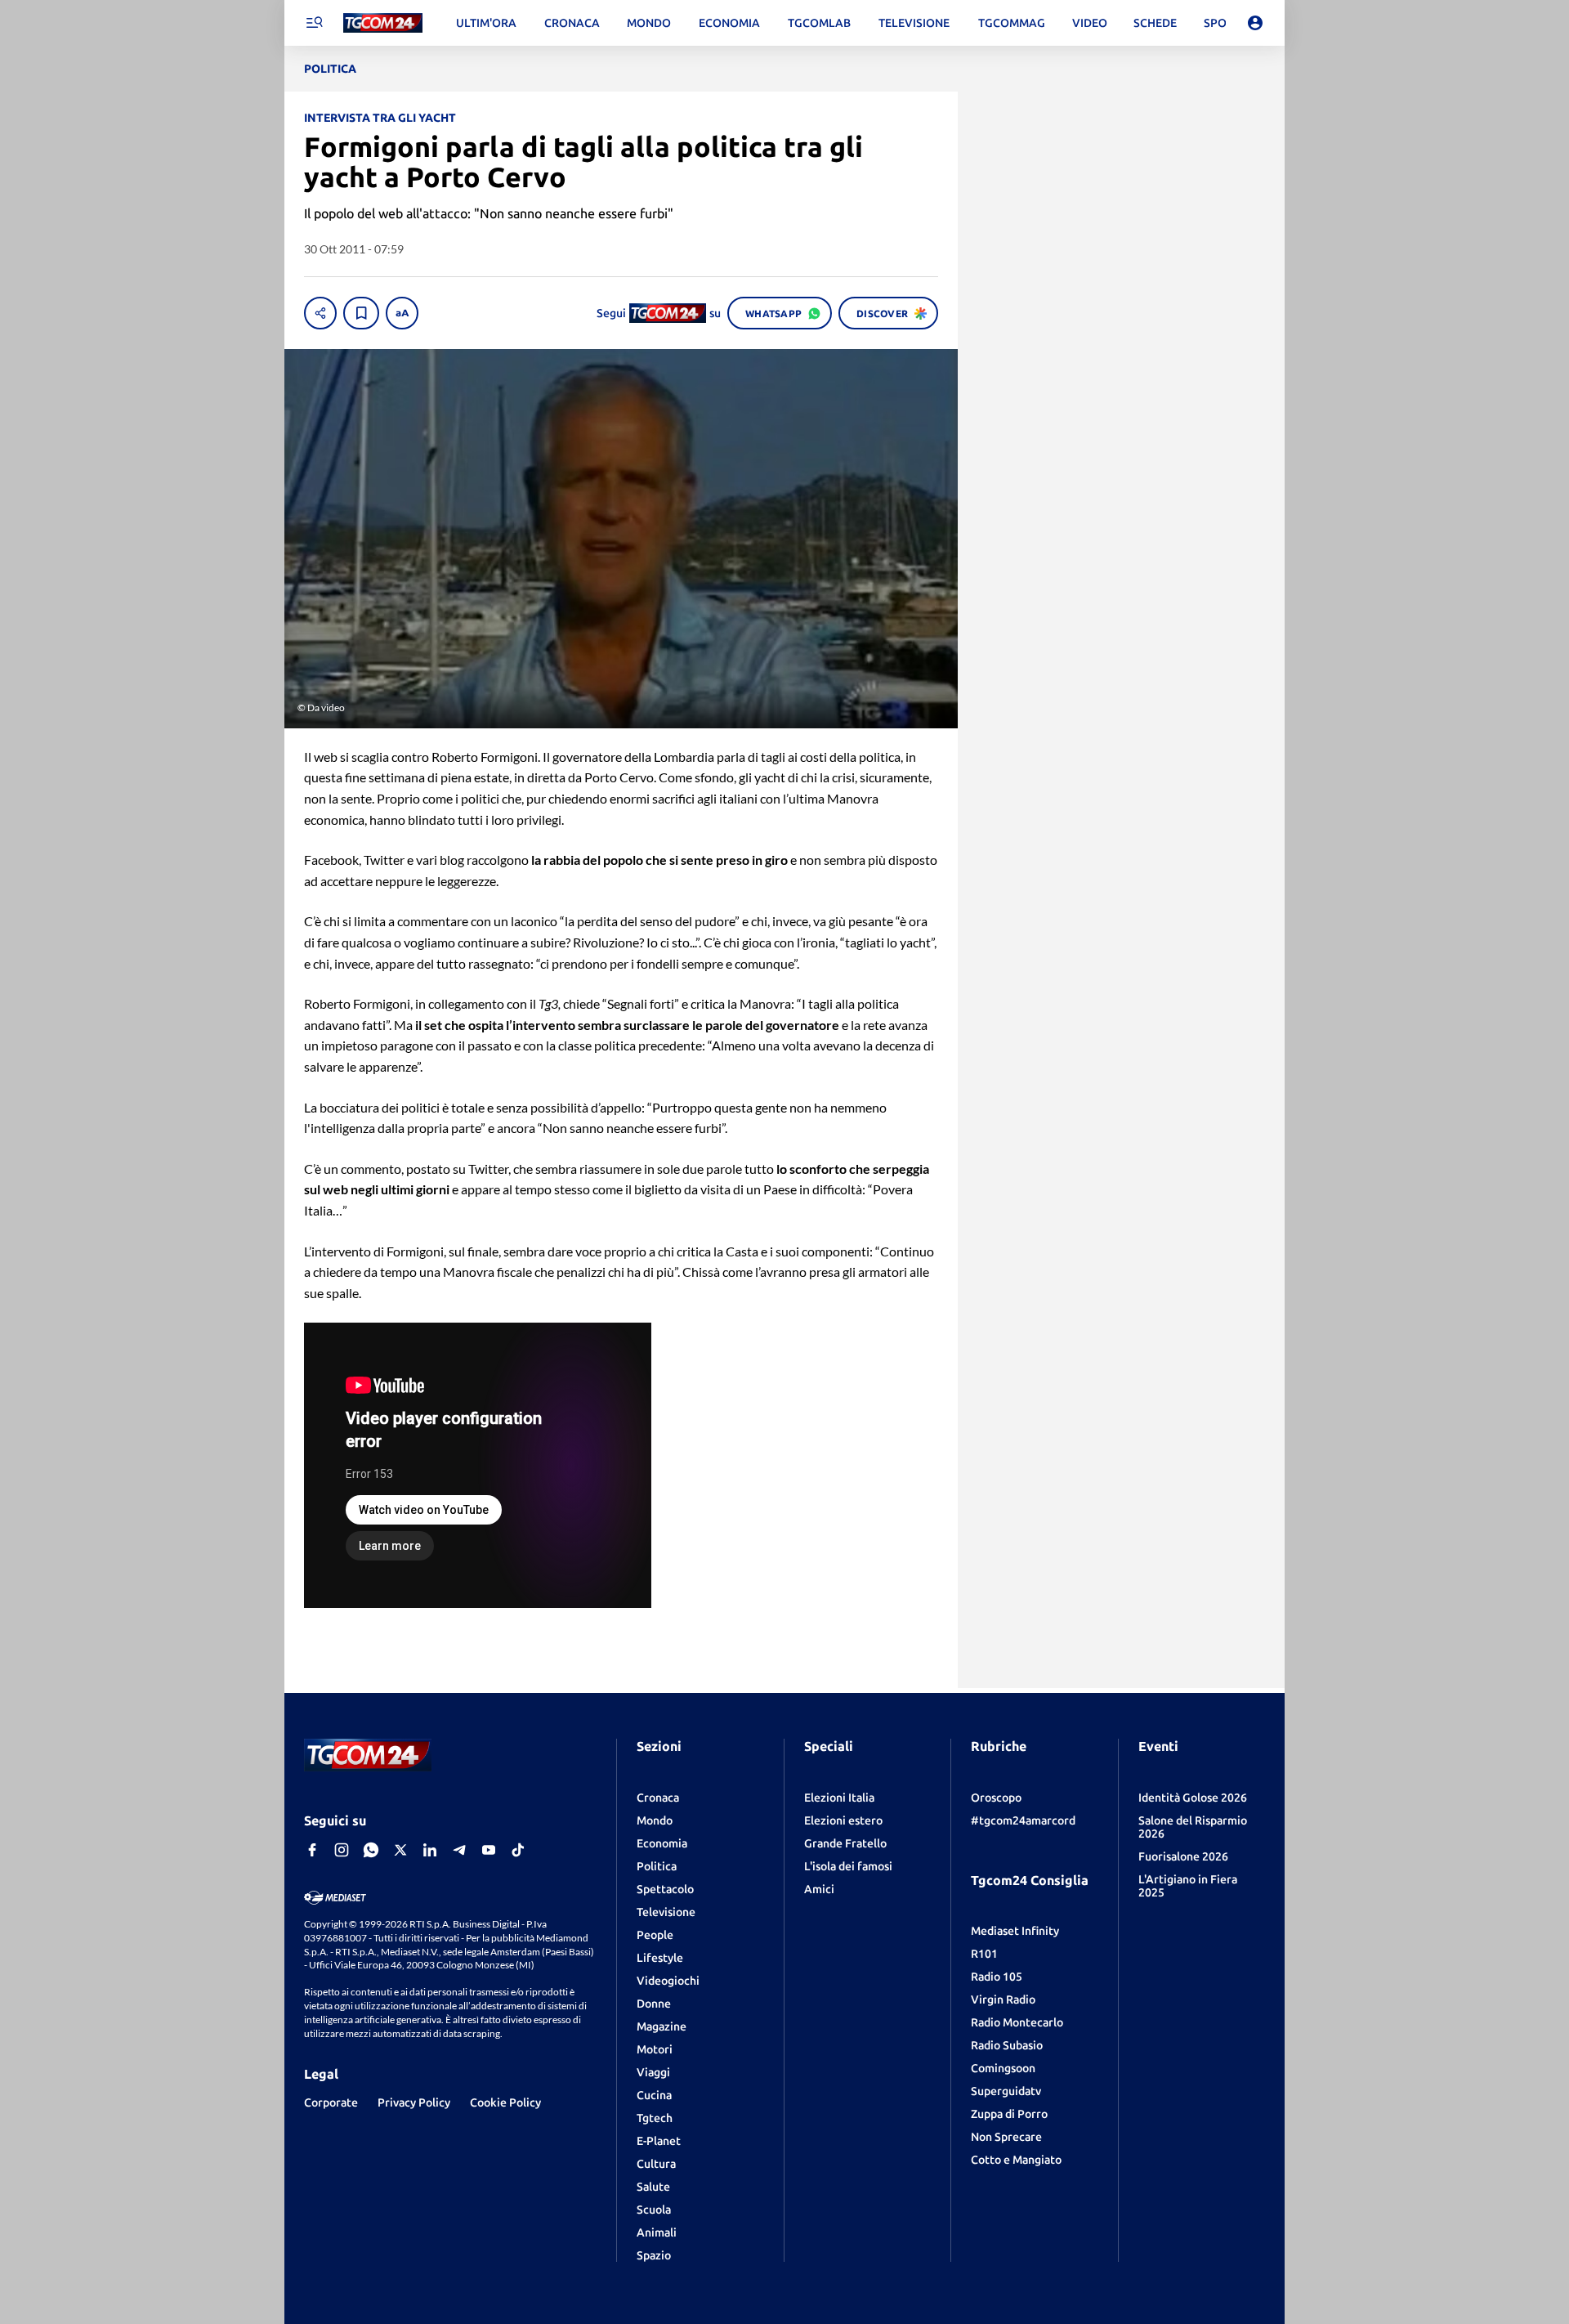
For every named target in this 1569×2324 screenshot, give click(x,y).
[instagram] (342, 1850)
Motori (655, 2049)
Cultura (656, 2164)
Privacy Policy (414, 2102)
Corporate (331, 2102)
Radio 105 (997, 1977)
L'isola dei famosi (848, 1866)
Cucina (654, 2095)
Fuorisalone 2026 (1183, 1856)
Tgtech (655, 2118)
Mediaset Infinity (1015, 1931)
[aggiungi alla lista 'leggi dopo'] (361, 313)
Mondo (655, 1820)
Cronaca (658, 1798)
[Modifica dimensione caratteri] (402, 313)
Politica (657, 1866)
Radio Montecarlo (1017, 2022)
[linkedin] (430, 1850)
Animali (657, 2232)
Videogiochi (668, 1981)
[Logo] (383, 23)
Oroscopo (996, 1798)
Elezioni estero (843, 1820)
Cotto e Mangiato (1016, 2160)
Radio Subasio (1007, 2045)
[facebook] (312, 1850)
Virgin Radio (1003, 1999)
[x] (400, 1850)
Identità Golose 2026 (1193, 1798)
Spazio (654, 2255)
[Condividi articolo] (320, 313)
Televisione (666, 1912)
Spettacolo (665, 1889)
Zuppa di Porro (1009, 2114)
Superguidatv (1006, 2091)
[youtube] (489, 1850)
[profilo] (1255, 23)
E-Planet (659, 2141)
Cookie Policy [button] (505, 2102)
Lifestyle (660, 1958)
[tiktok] (518, 1850)
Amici (819, 1889)
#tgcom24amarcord (1023, 1820)
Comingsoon (1003, 2068)
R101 (984, 1954)
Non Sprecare (1006, 2137)
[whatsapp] (371, 1850)
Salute (653, 2187)
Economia (662, 1843)
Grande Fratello (845, 1843)
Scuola (654, 2210)
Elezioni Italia (839, 1798)
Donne (654, 2004)
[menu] (314, 23)
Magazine (662, 2026)
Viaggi (653, 2072)
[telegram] (459, 1850)
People (655, 1935)
